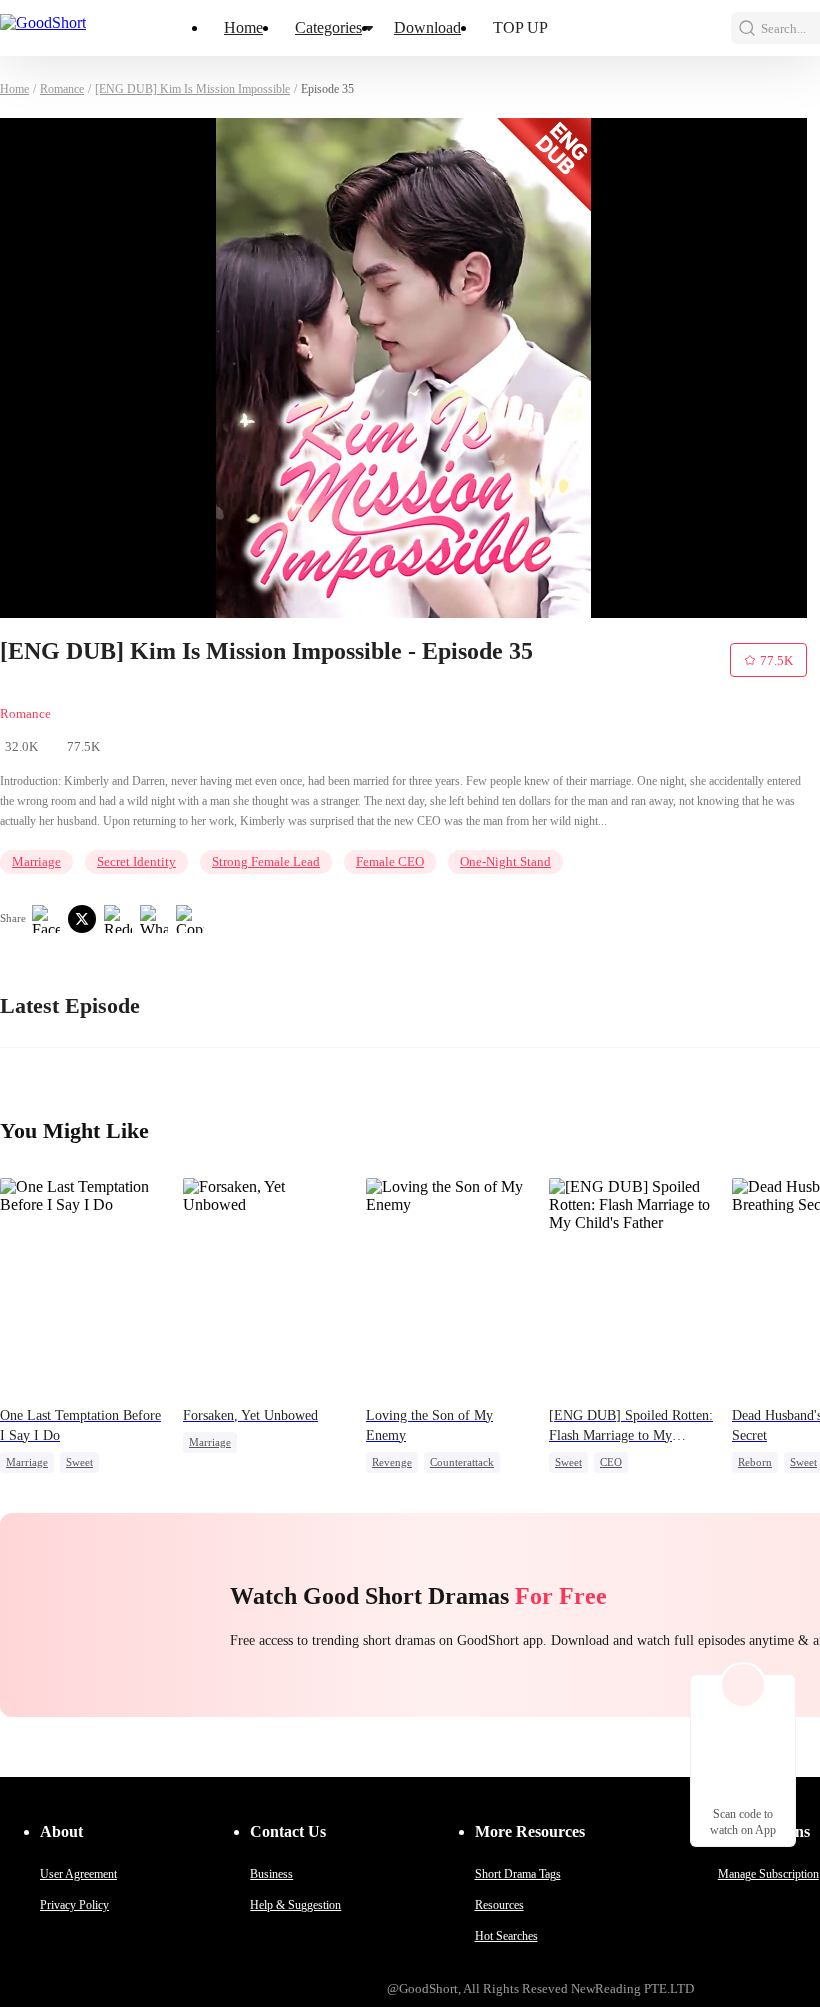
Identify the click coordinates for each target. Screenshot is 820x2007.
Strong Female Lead (266, 861)
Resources (499, 1905)
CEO (611, 1462)
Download (427, 27)
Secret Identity (136, 861)
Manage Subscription (768, 1874)
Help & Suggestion (295, 1905)
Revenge (392, 1462)
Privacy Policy (74, 1905)
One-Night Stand (505, 861)
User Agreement (78, 1874)
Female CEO (390, 861)
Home (243, 27)
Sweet (79, 1462)
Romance (62, 89)
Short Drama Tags (518, 1874)
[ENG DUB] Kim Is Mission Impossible (192, 89)
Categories (328, 27)
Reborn (755, 1462)
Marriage (36, 861)
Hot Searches (506, 1936)
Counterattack (462, 1462)
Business (271, 1874)
